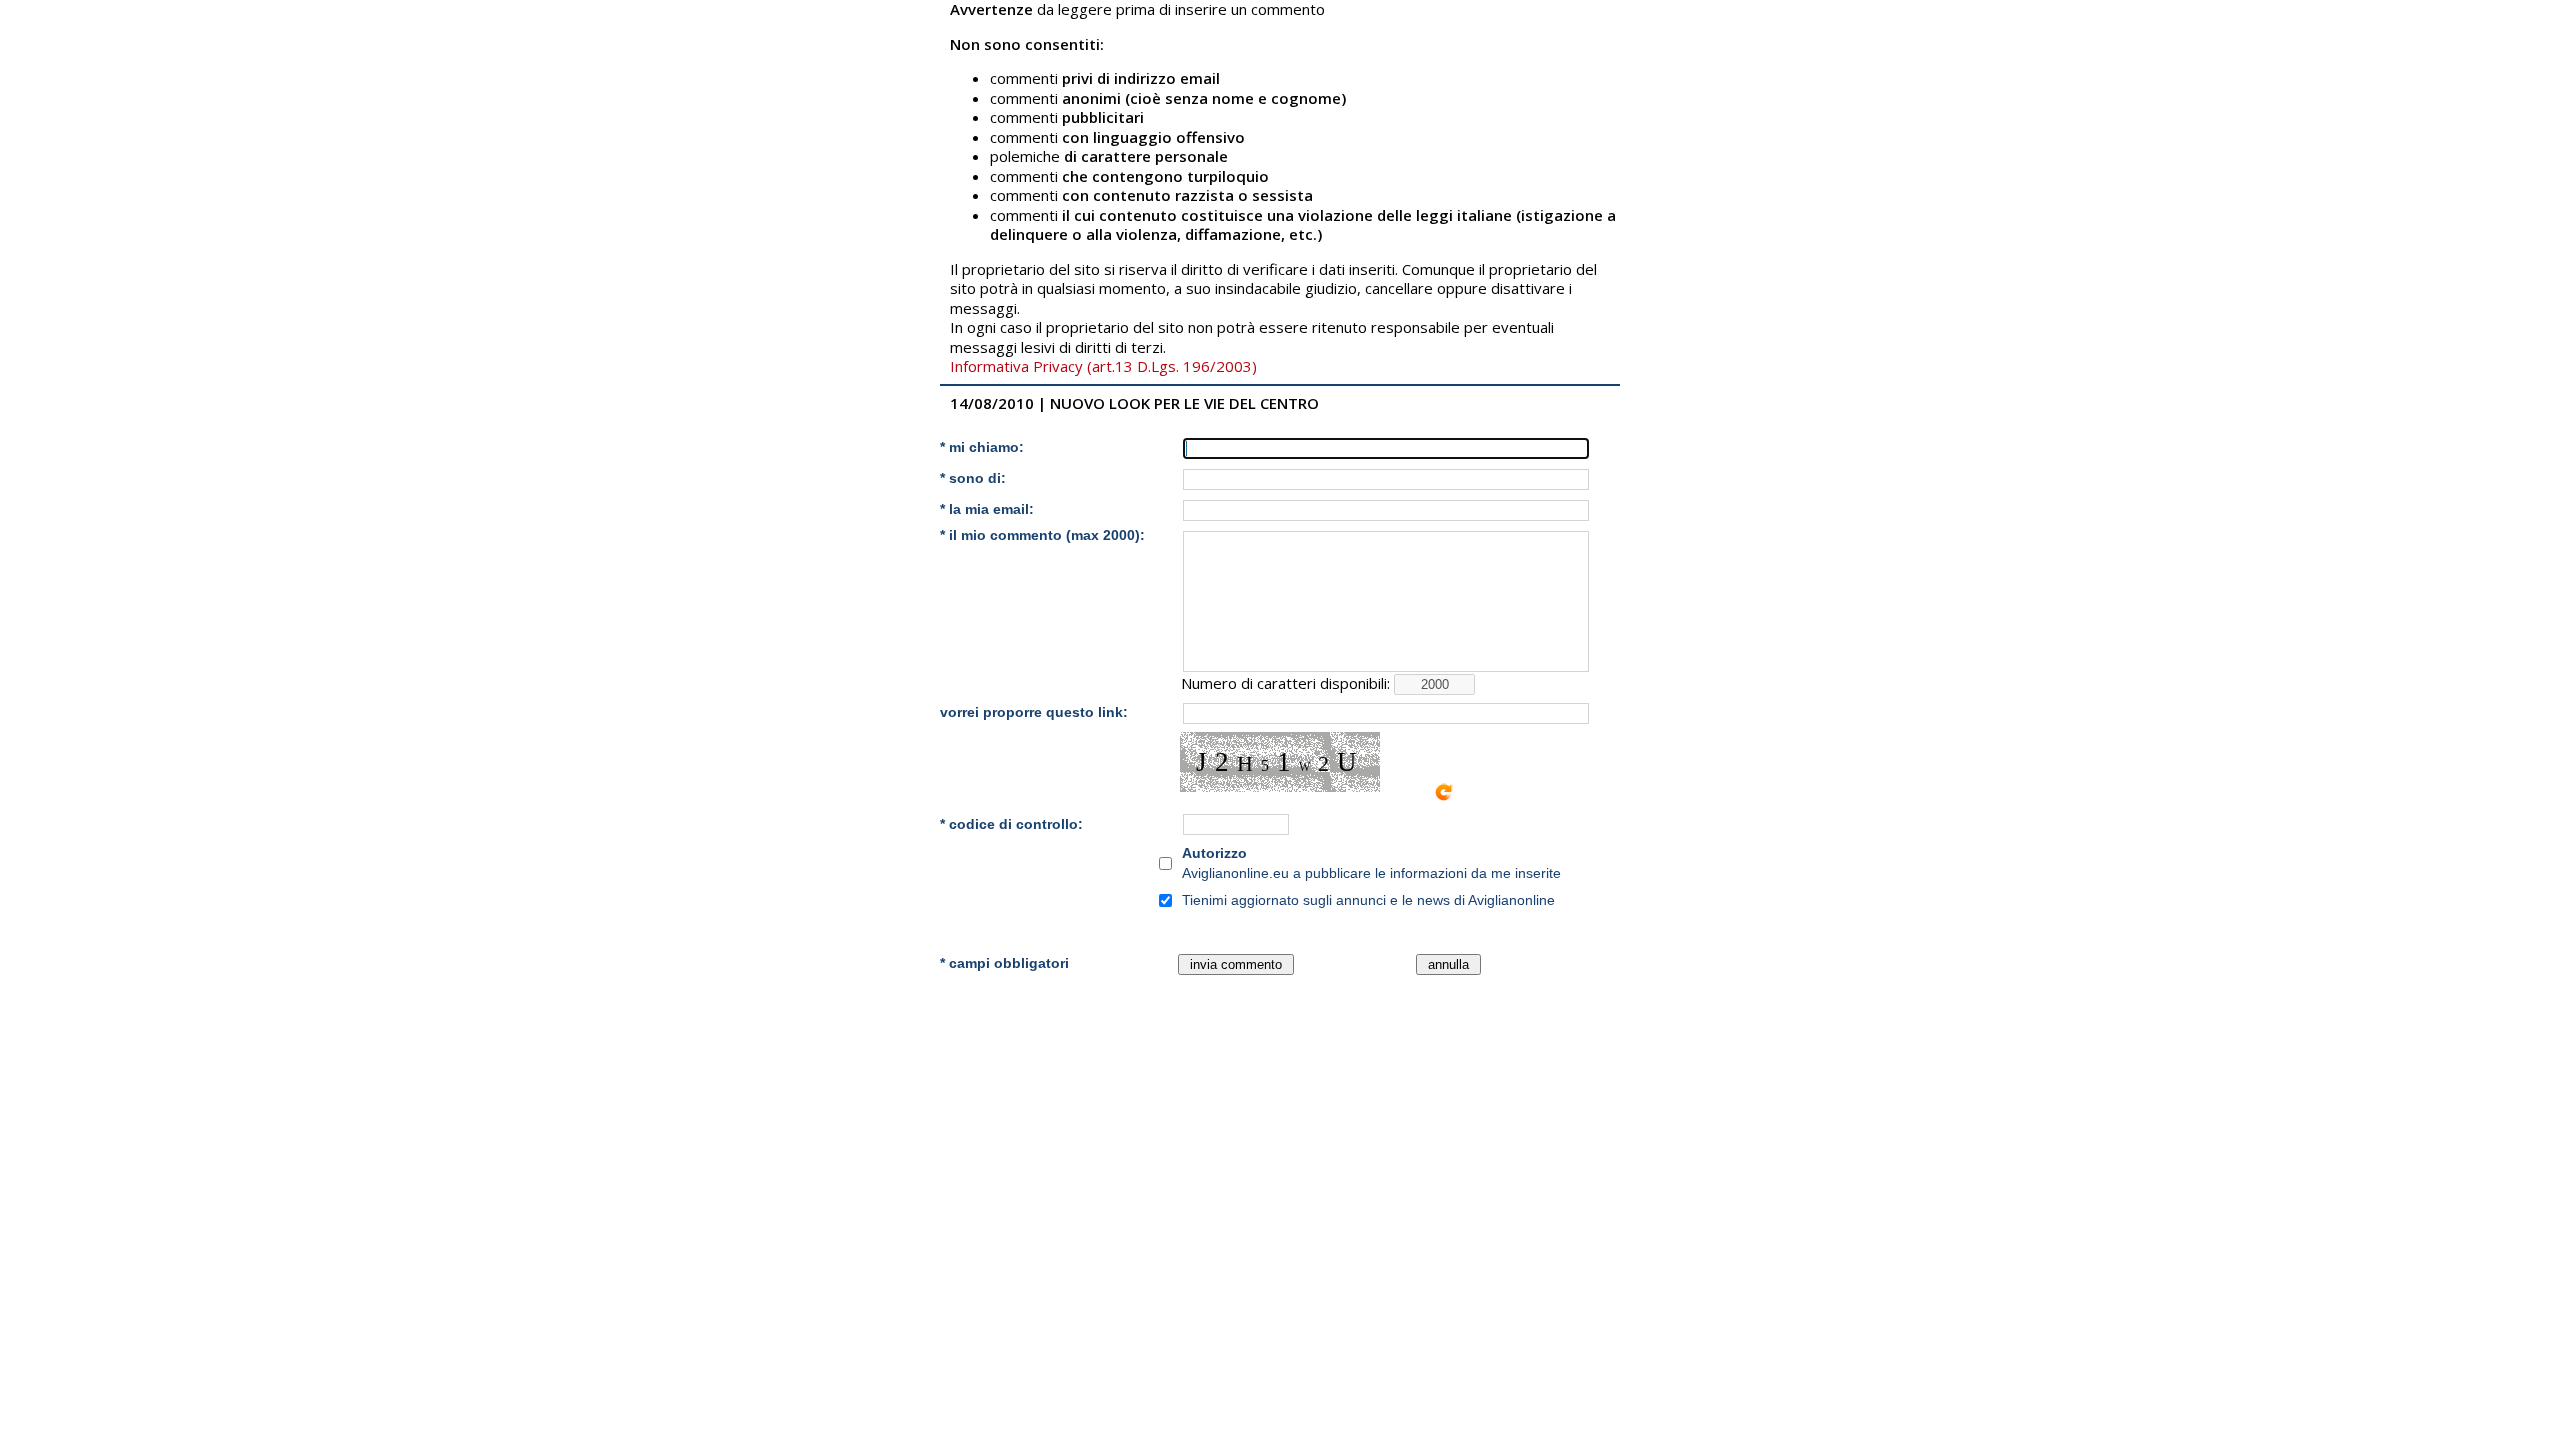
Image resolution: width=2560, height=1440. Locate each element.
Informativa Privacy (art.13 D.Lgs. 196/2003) (1103, 366)
